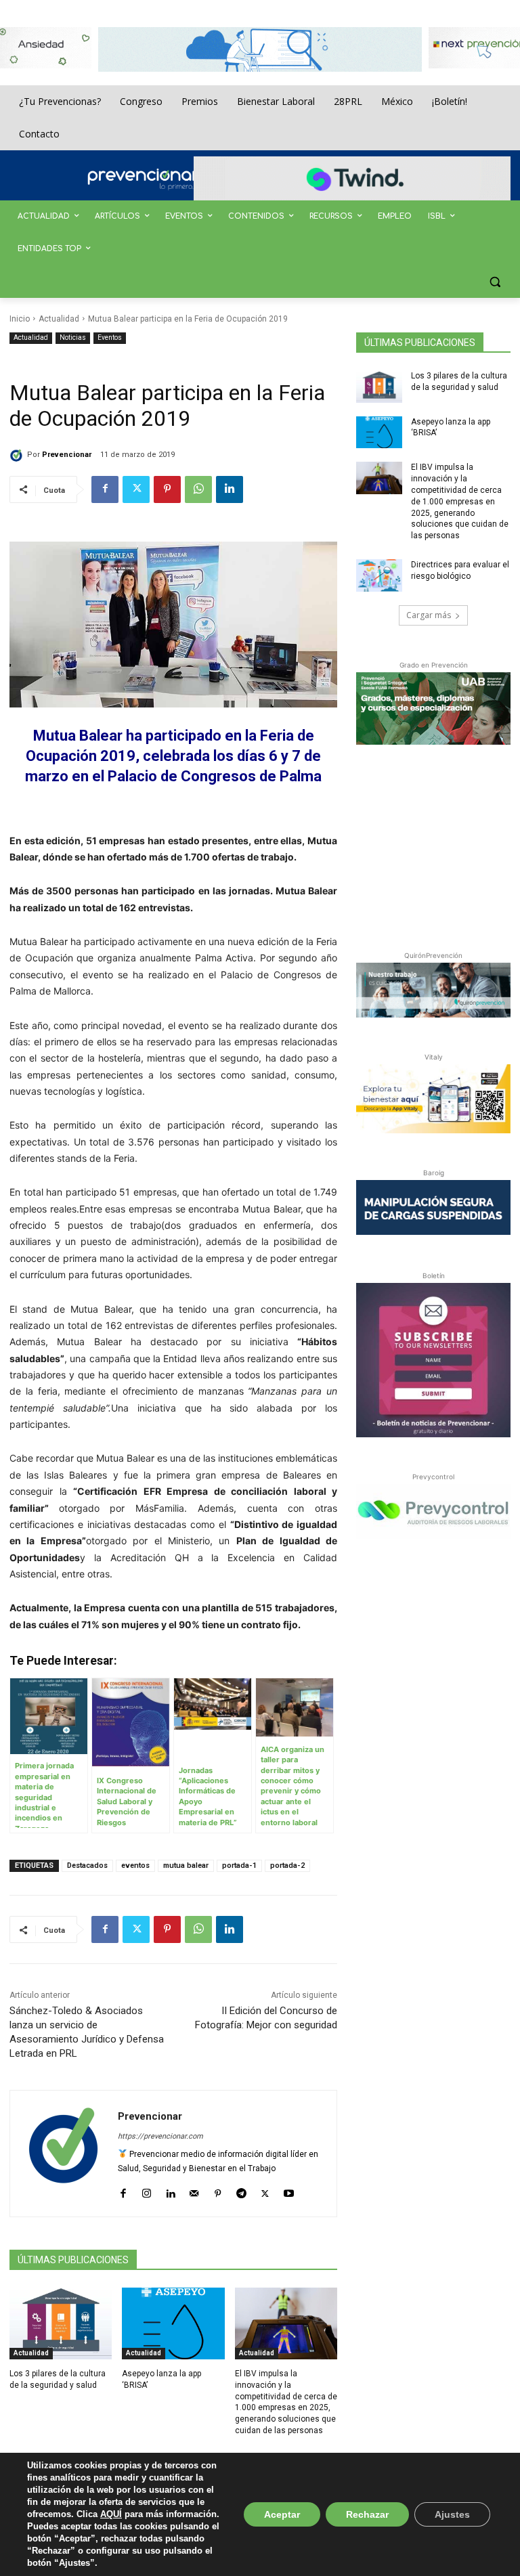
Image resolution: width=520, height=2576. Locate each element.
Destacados (87, 1865)
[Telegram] (241, 2190)
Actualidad (59, 319)
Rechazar (367, 2514)
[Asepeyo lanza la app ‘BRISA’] (173, 2323)
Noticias (73, 337)
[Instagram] (147, 2190)
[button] (495, 282)
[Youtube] (289, 2190)
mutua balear (186, 1865)
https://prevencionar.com (160, 2136)
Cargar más (429, 615)
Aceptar (282, 2514)
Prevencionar (67, 455)
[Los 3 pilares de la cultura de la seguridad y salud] (61, 2323)
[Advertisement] (438, 845)
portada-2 (287, 1865)
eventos (135, 1865)
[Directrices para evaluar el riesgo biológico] (379, 575)
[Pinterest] (167, 489)
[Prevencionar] (162, 179)
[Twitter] (136, 489)
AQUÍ (111, 2514)
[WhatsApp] (198, 489)
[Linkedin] (230, 489)
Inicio (20, 319)
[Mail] (194, 2190)
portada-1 (239, 1865)
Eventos (110, 337)
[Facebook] (105, 489)
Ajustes (452, 2514)
